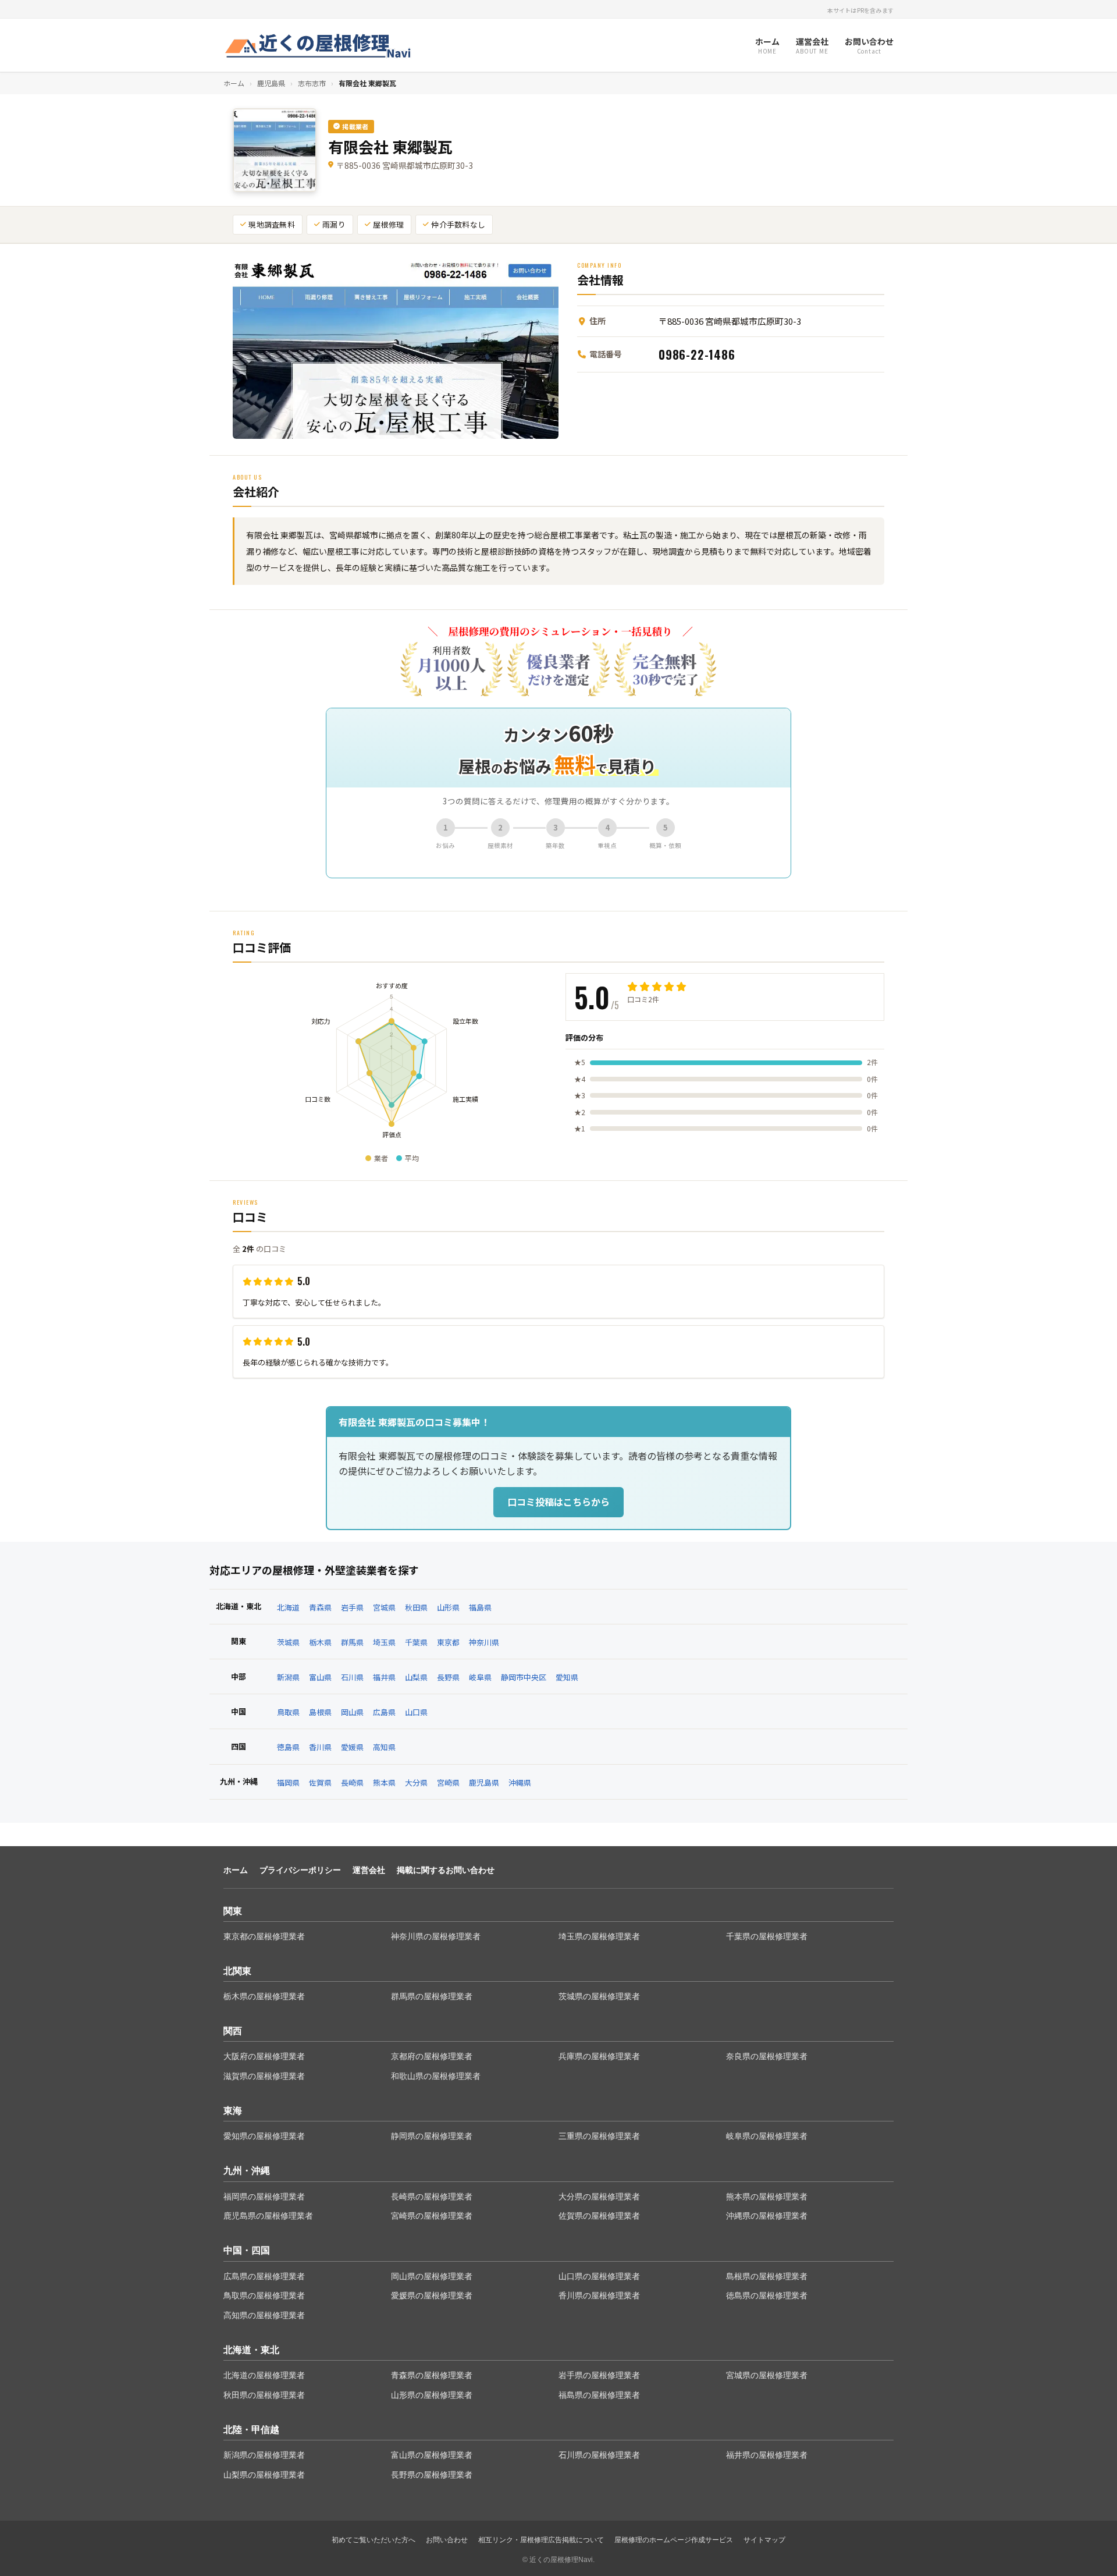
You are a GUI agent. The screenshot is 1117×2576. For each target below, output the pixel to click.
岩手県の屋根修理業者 (599, 2375)
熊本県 (384, 1782)
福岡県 (288, 1782)
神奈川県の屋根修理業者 (436, 1936)
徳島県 (288, 1747)
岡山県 (352, 1712)
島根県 (320, 1712)
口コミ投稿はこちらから (558, 1502)
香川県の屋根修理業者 (599, 2295)
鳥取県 (288, 1712)
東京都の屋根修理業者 (264, 1936)
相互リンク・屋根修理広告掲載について (541, 2540)
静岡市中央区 (524, 1677)
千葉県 (416, 1642)
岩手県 (352, 1607)
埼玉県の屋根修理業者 (599, 1936)
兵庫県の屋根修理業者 (599, 2056)
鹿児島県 (271, 83)
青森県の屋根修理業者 (432, 2375)
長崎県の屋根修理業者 (432, 2197)
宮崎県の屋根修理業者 (432, 2216)
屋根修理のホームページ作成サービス (674, 2540)
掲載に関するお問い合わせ (446, 1870)
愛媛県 (352, 1747)
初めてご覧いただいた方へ (373, 2540)
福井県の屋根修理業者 (767, 2455)
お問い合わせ (447, 2540)
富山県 (320, 1677)
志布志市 (312, 83)
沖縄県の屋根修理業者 (767, 2216)
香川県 (320, 1747)
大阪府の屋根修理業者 (264, 2056)
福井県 (384, 1677)
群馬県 (352, 1642)
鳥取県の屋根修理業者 (264, 2295)
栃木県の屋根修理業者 (264, 1996)
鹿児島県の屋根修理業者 (268, 2216)
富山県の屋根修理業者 (432, 2455)
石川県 (352, 1677)
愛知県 (567, 1677)
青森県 (320, 1607)
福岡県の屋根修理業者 (264, 2197)
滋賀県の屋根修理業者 (264, 2076)
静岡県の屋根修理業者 (432, 2136)
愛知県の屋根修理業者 (264, 2136)
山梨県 (416, 1677)
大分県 (416, 1782)
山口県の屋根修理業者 (599, 2276)
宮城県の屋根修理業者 (767, 2375)
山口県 (416, 1712)
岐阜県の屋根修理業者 (767, 2136)
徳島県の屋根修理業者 (767, 2295)
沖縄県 (520, 1782)
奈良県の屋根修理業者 (767, 2056)
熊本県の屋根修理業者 (767, 2197)
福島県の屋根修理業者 (599, 2395)
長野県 (448, 1677)
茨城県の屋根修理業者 (599, 1996)
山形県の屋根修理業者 (432, 2395)
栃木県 (320, 1642)
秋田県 (416, 1607)
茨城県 (288, 1642)
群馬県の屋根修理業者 (432, 1996)
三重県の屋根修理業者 (599, 2136)
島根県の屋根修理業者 (767, 2276)
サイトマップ (764, 2540)
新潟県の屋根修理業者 (264, 2455)
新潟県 (288, 1677)
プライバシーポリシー (300, 1870)
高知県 (384, 1747)
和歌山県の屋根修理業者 (436, 2076)
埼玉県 (384, 1642)
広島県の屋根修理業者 (264, 2276)
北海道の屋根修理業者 (264, 2375)
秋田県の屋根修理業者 (264, 2395)
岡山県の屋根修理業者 (432, 2276)
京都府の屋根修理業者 (432, 2056)
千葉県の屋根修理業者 (767, 1936)
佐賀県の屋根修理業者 (599, 2216)
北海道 (288, 1607)
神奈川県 (484, 1642)
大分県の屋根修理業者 (599, 2197)
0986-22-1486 (697, 354)
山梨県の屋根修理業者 (264, 2475)
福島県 (480, 1607)
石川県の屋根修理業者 (599, 2455)
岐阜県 (480, 1677)
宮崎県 (448, 1782)
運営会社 (369, 1870)
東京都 (448, 1642)
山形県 (448, 1607)
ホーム (234, 83)
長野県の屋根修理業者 (432, 2475)
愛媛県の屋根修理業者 (432, 2295)
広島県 (384, 1712)
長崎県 (352, 1782)
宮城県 (384, 1607)
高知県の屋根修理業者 (264, 2315)
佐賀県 (320, 1782)
